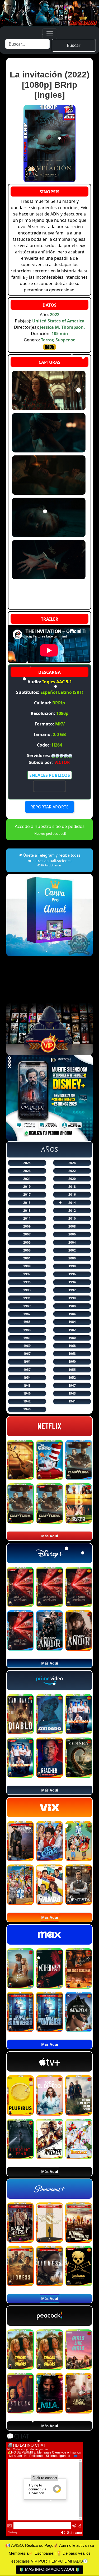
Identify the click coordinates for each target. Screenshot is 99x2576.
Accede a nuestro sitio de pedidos (50, 830)
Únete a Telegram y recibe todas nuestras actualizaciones (51, 860)
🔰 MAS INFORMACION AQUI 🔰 (49, 2569)
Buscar (74, 45)
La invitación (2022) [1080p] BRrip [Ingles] (50, 85)
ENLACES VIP (50, 786)
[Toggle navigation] (50, 34)
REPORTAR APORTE (49, 807)
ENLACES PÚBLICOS (50, 775)
